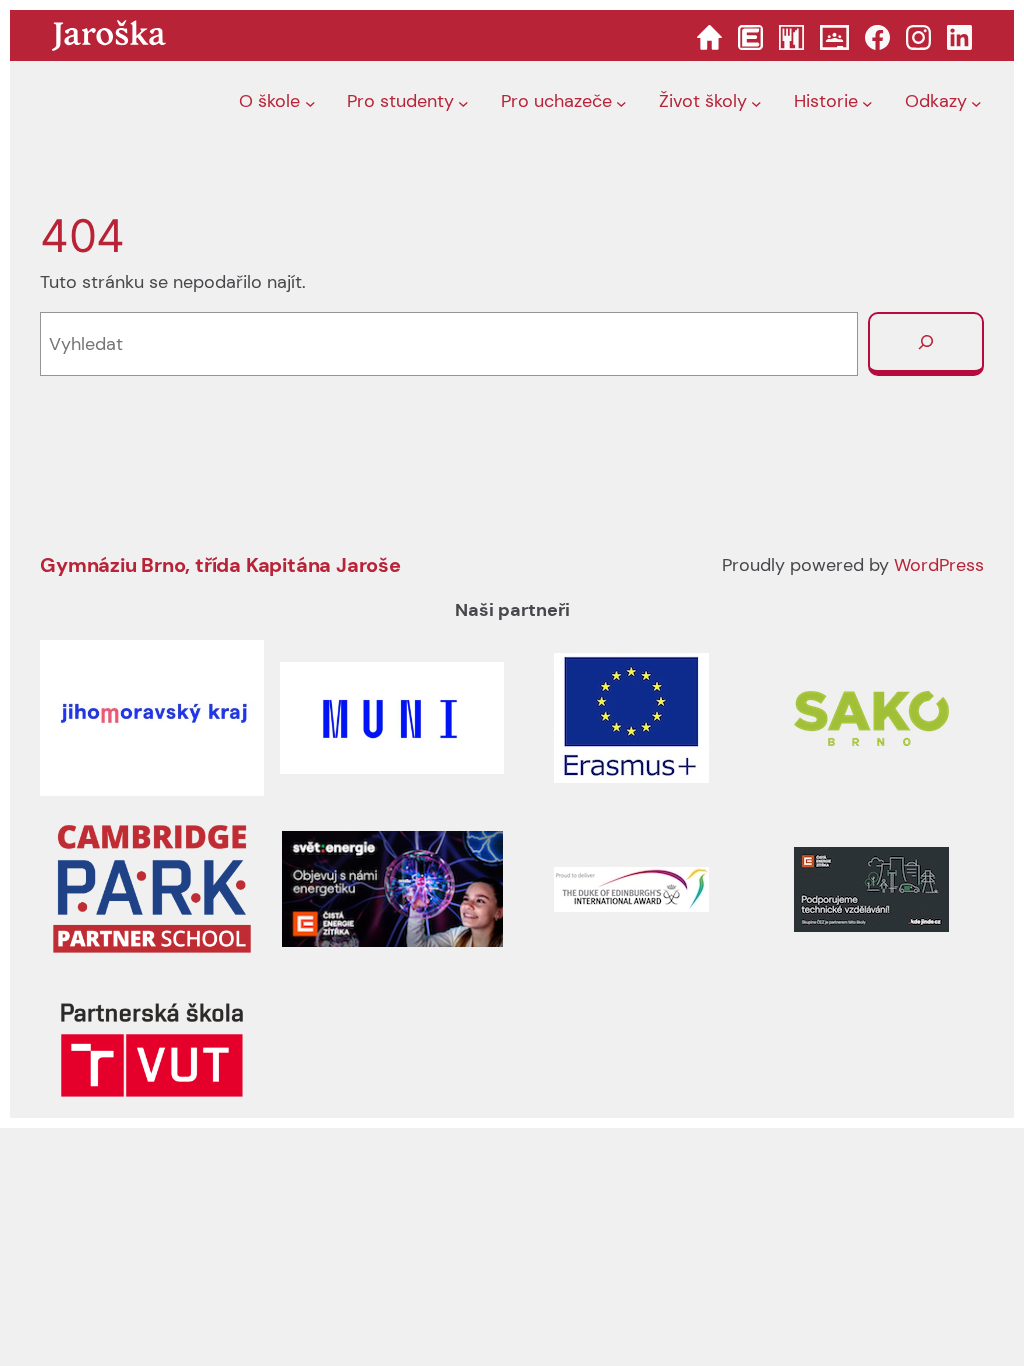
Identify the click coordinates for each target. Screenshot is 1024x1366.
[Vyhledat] (926, 344)
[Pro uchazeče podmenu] (621, 102)
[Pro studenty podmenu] (463, 102)
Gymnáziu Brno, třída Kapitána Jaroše (220, 565)
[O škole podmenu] (310, 102)
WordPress (939, 565)
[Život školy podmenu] (756, 102)
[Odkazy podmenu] (976, 102)
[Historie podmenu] (867, 102)
